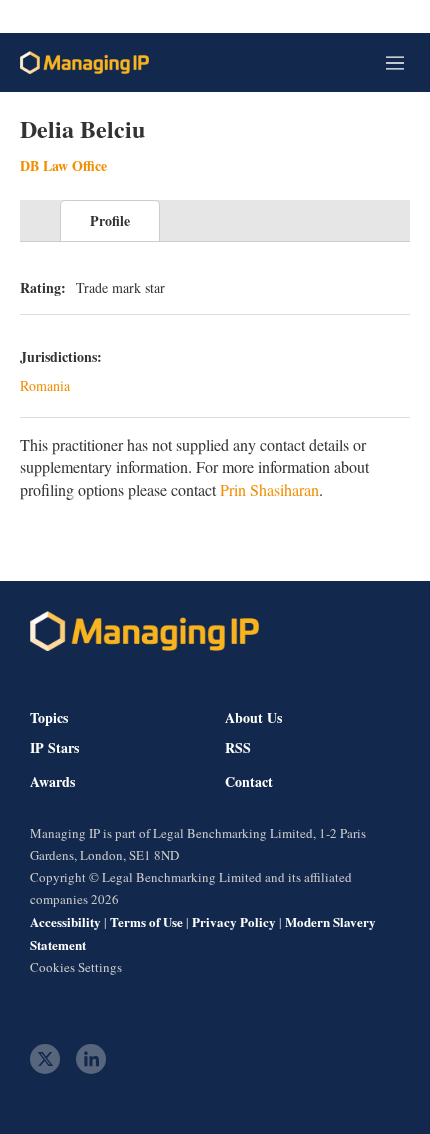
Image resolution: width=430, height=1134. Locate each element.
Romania (45, 385)
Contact (249, 782)
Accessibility (65, 921)
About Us (253, 717)
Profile (110, 220)
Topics (49, 717)
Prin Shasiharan (269, 489)
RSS (238, 748)
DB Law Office (63, 165)
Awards (52, 782)
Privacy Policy (234, 921)
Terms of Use (146, 921)
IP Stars (54, 748)
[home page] (84, 62)
